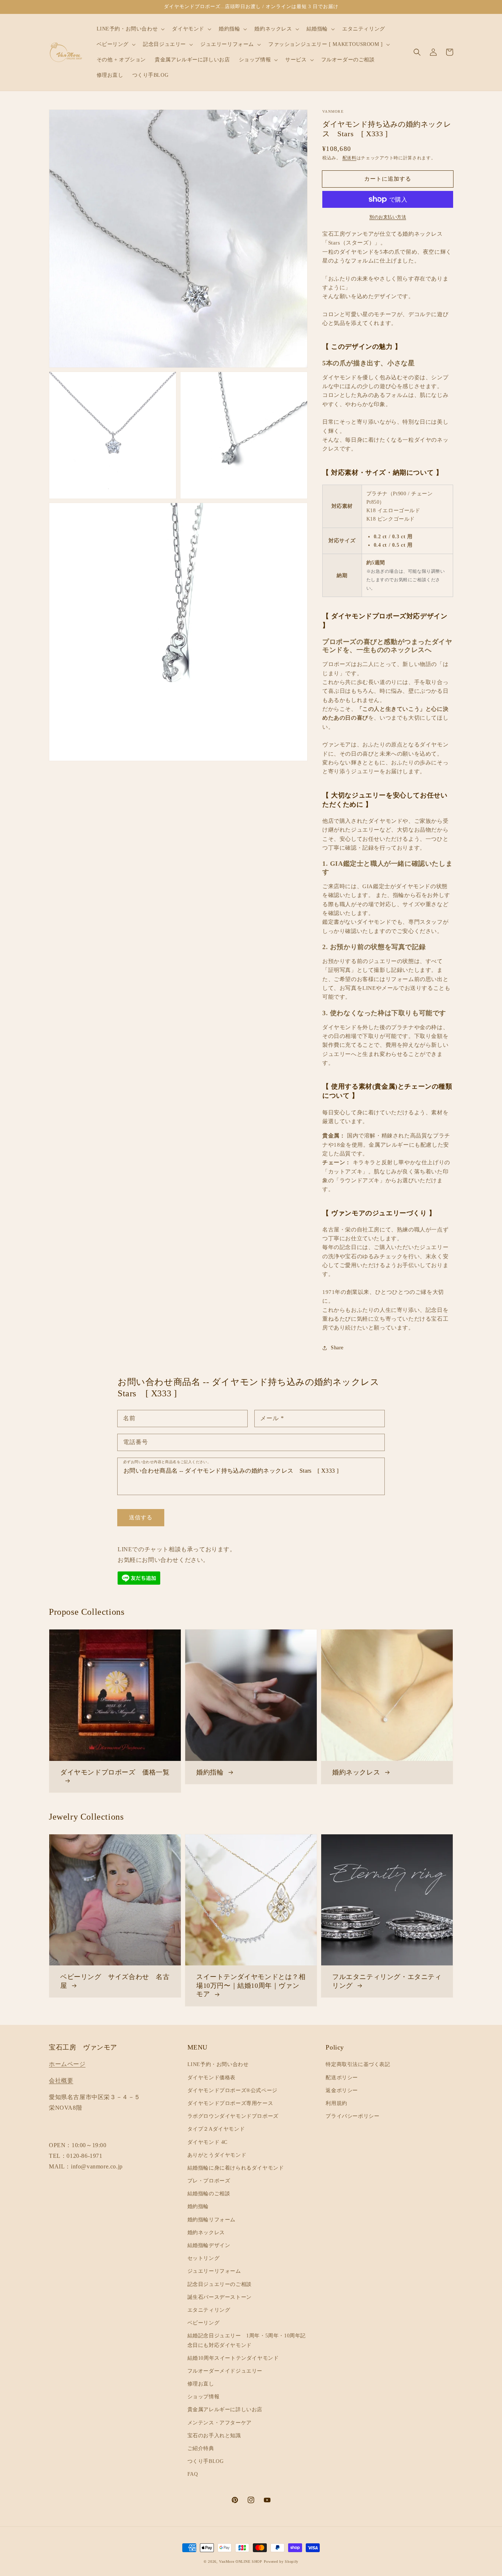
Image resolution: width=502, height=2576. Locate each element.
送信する (141, 1517)
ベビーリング (204, 2323)
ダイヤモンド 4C (207, 2142)
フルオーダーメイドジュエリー (225, 2371)
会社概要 (61, 2081)
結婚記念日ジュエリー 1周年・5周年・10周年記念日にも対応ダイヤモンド (247, 2340)
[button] (417, 52)
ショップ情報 (204, 2397)
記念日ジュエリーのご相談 (220, 2284)
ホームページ (67, 2064)
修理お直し (201, 2384)
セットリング (204, 2258)
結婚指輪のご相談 (209, 2194)
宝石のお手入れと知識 (214, 2436)
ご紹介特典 (201, 2448)
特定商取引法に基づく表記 (358, 2064)
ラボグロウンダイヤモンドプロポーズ (233, 2116)
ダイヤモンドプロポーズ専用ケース (230, 2103)
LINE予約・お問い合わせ (218, 2064)
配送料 (349, 158)
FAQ (193, 2474)
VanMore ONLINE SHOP (241, 2561)
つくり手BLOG (206, 2461)
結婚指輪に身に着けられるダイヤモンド (236, 2168)
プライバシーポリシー (352, 2116)
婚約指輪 (198, 2206)
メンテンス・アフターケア (220, 2423)
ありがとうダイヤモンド (217, 2155)
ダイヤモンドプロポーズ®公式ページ (232, 2090)
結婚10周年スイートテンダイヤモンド (233, 2358)
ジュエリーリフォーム (214, 2271)
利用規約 (336, 2103)
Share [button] (337, 1348)
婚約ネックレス (206, 2233)
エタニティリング (209, 2310)
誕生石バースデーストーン (220, 2297)
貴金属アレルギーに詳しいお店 (225, 2409)
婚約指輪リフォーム (211, 2220)
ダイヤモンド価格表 (211, 2078)
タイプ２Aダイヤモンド (216, 2129)
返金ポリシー (342, 2090)
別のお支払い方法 (388, 217)
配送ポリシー (342, 2078)
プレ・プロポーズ (209, 2181)
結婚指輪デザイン (209, 2245)
